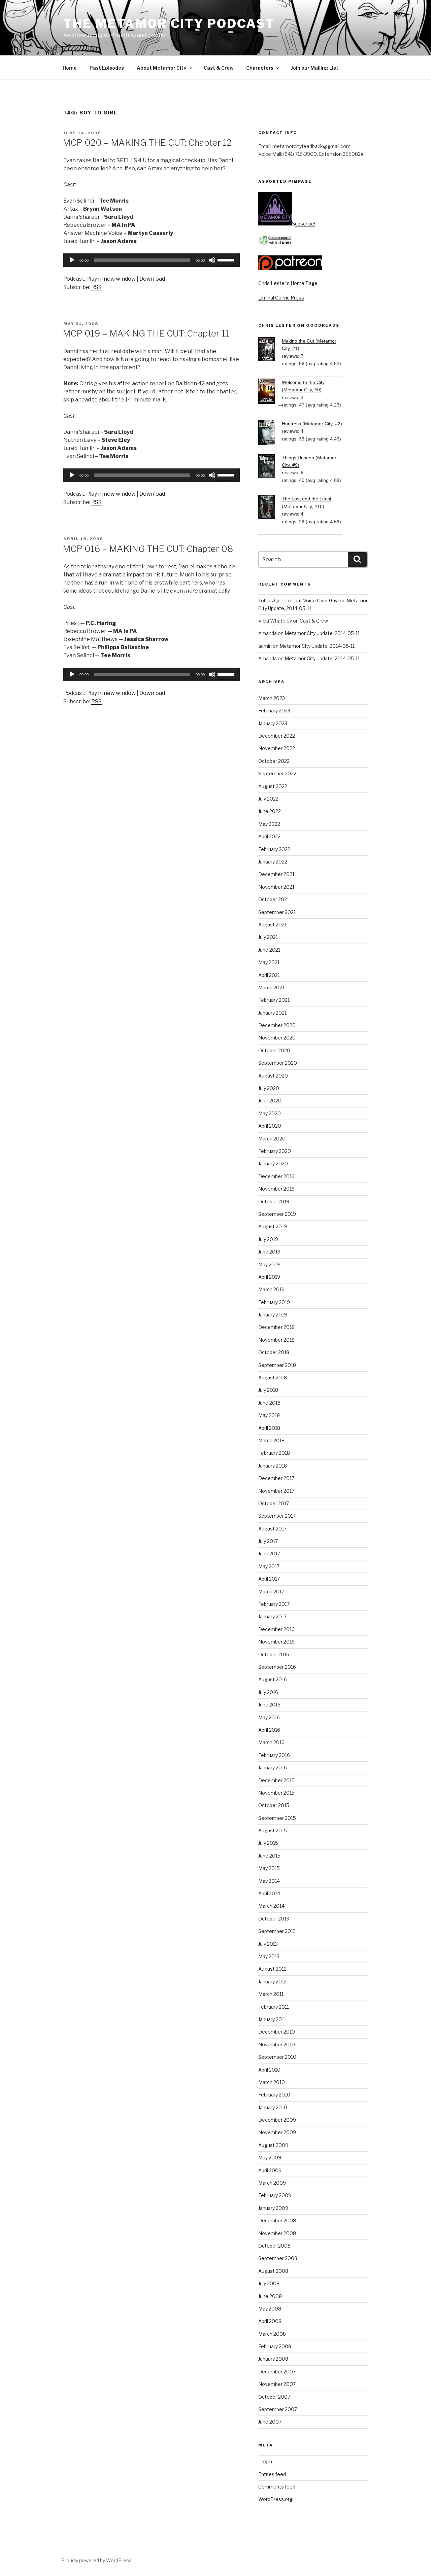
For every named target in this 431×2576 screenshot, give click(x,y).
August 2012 (272, 1969)
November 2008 (277, 2233)
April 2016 (269, 1730)
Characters (260, 68)
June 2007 (270, 2422)
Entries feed (272, 2474)
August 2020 (273, 1076)
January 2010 (273, 2107)
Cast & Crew (219, 68)
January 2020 (273, 1163)
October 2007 (274, 2397)
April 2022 (269, 836)
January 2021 (272, 1013)
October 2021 (274, 899)
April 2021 (269, 975)
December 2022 (277, 736)
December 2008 (277, 2220)
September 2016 (277, 1667)
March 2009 (272, 2183)
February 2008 (275, 2346)
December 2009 (277, 2120)
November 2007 (277, 2384)
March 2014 (271, 1906)
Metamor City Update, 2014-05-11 (322, 633)
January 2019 (273, 1315)
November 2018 (276, 1340)
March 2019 (271, 1289)
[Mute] (212, 260)
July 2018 (268, 1390)
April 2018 (269, 1428)
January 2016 (273, 1768)
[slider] (227, 259)
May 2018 (269, 1415)
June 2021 (269, 950)
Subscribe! (304, 224)
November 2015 (276, 1793)
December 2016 (276, 1629)
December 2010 (277, 2032)
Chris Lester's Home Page (288, 283)
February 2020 (275, 1151)
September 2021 (277, 912)
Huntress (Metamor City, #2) (312, 424)
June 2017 (269, 1554)
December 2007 (277, 2372)
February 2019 (274, 1302)
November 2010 (277, 2044)
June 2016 (269, 1705)
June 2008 (270, 2296)
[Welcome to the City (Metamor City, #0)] (270, 392)
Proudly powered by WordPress (96, 2560)
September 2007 (278, 2409)
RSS (96, 287)
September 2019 (277, 1214)
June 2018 (269, 1403)
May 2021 (269, 962)
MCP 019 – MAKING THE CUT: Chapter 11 (146, 333)
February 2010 (274, 2095)
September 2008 (278, 2258)
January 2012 (272, 1982)
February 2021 (274, 1000)
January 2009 (273, 2208)
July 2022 (268, 799)
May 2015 (269, 1868)
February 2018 (274, 1453)
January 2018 (273, 1466)
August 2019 (273, 1226)
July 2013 (268, 1944)
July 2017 (268, 1541)
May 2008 (270, 2309)
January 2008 (273, 2359)
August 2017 (272, 1529)
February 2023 (274, 711)
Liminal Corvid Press (281, 298)
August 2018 (273, 1378)
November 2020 (277, 1038)
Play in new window (111, 279)
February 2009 (275, 2195)
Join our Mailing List (315, 68)
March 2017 (271, 1592)
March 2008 (272, 2334)
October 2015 (274, 1805)
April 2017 (269, 1579)
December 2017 (276, 1478)
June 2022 (270, 811)
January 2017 (272, 1616)
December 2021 (276, 874)
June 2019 (269, 1252)
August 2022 (273, 786)
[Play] (72, 260)
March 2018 (271, 1440)
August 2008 (273, 2271)
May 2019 (269, 1264)
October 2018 (274, 1352)
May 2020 (270, 1113)
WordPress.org (275, 2499)
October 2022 (274, 761)
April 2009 (270, 2170)
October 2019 (274, 1202)
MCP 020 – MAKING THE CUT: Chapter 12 (147, 143)
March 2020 (272, 1139)
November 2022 (277, 748)
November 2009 (277, 2132)
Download (152, 279)
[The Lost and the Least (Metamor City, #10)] (270, 508)
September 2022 (277, 773)
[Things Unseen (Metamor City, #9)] (270, 467)
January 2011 (272, 2019)
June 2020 (270, 1101)
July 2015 (268, 1843)
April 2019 (269, 1277)
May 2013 (269, 1956)
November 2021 (276, 887)
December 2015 (276, 1780)
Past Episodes (107, 68)
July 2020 (269, 1088)
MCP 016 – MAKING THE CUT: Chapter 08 (148, 549)
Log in (265, 2461)
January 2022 (273, 862)
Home (70, 68)
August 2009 (273, 2145)
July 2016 (268, 1692)
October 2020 (274, 1050)
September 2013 (277, 1931)
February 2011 (274, 2007)
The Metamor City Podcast (169, 24)
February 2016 (274, 1755)
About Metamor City (161, 68)
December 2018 (276, 1327)
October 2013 (274, 1919)
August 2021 (272, 925)
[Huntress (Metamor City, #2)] (270, 434)
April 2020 (270, 1126)
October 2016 (274, 1654)
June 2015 (269, 1856)
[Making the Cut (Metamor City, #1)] (270, 350)
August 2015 (273, 1830)
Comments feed (277, 2487)
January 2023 (273, 723)
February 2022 (274, 849)
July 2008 (269, 2283)
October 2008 (274, 2246)
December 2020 (277, 1025)
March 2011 (271, 1994)
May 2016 (269, 1717)
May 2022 (269, 824)
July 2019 (268, 1239)
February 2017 (274, 1604)
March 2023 (272, 698)
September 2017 (277, 1516)
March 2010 (272, 2082)
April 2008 (270, 2321)
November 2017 (276, 1491)
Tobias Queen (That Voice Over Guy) (299, 601)
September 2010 (277, 2057)
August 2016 (273, 1679)
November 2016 (276, 1642)
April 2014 (269, 1893)
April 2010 (269, 2070)
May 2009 (270, 2158)
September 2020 (278, 1063)
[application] (152, 260)
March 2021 (271, 987)
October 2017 (274, 1503)
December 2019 (276, 1176)
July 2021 (268, 937)
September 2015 (277, 1818)
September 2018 (277, 1365)
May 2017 (269, 1566)
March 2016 (271, 1742)
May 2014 (269, 1881)
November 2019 (276, 1189)
